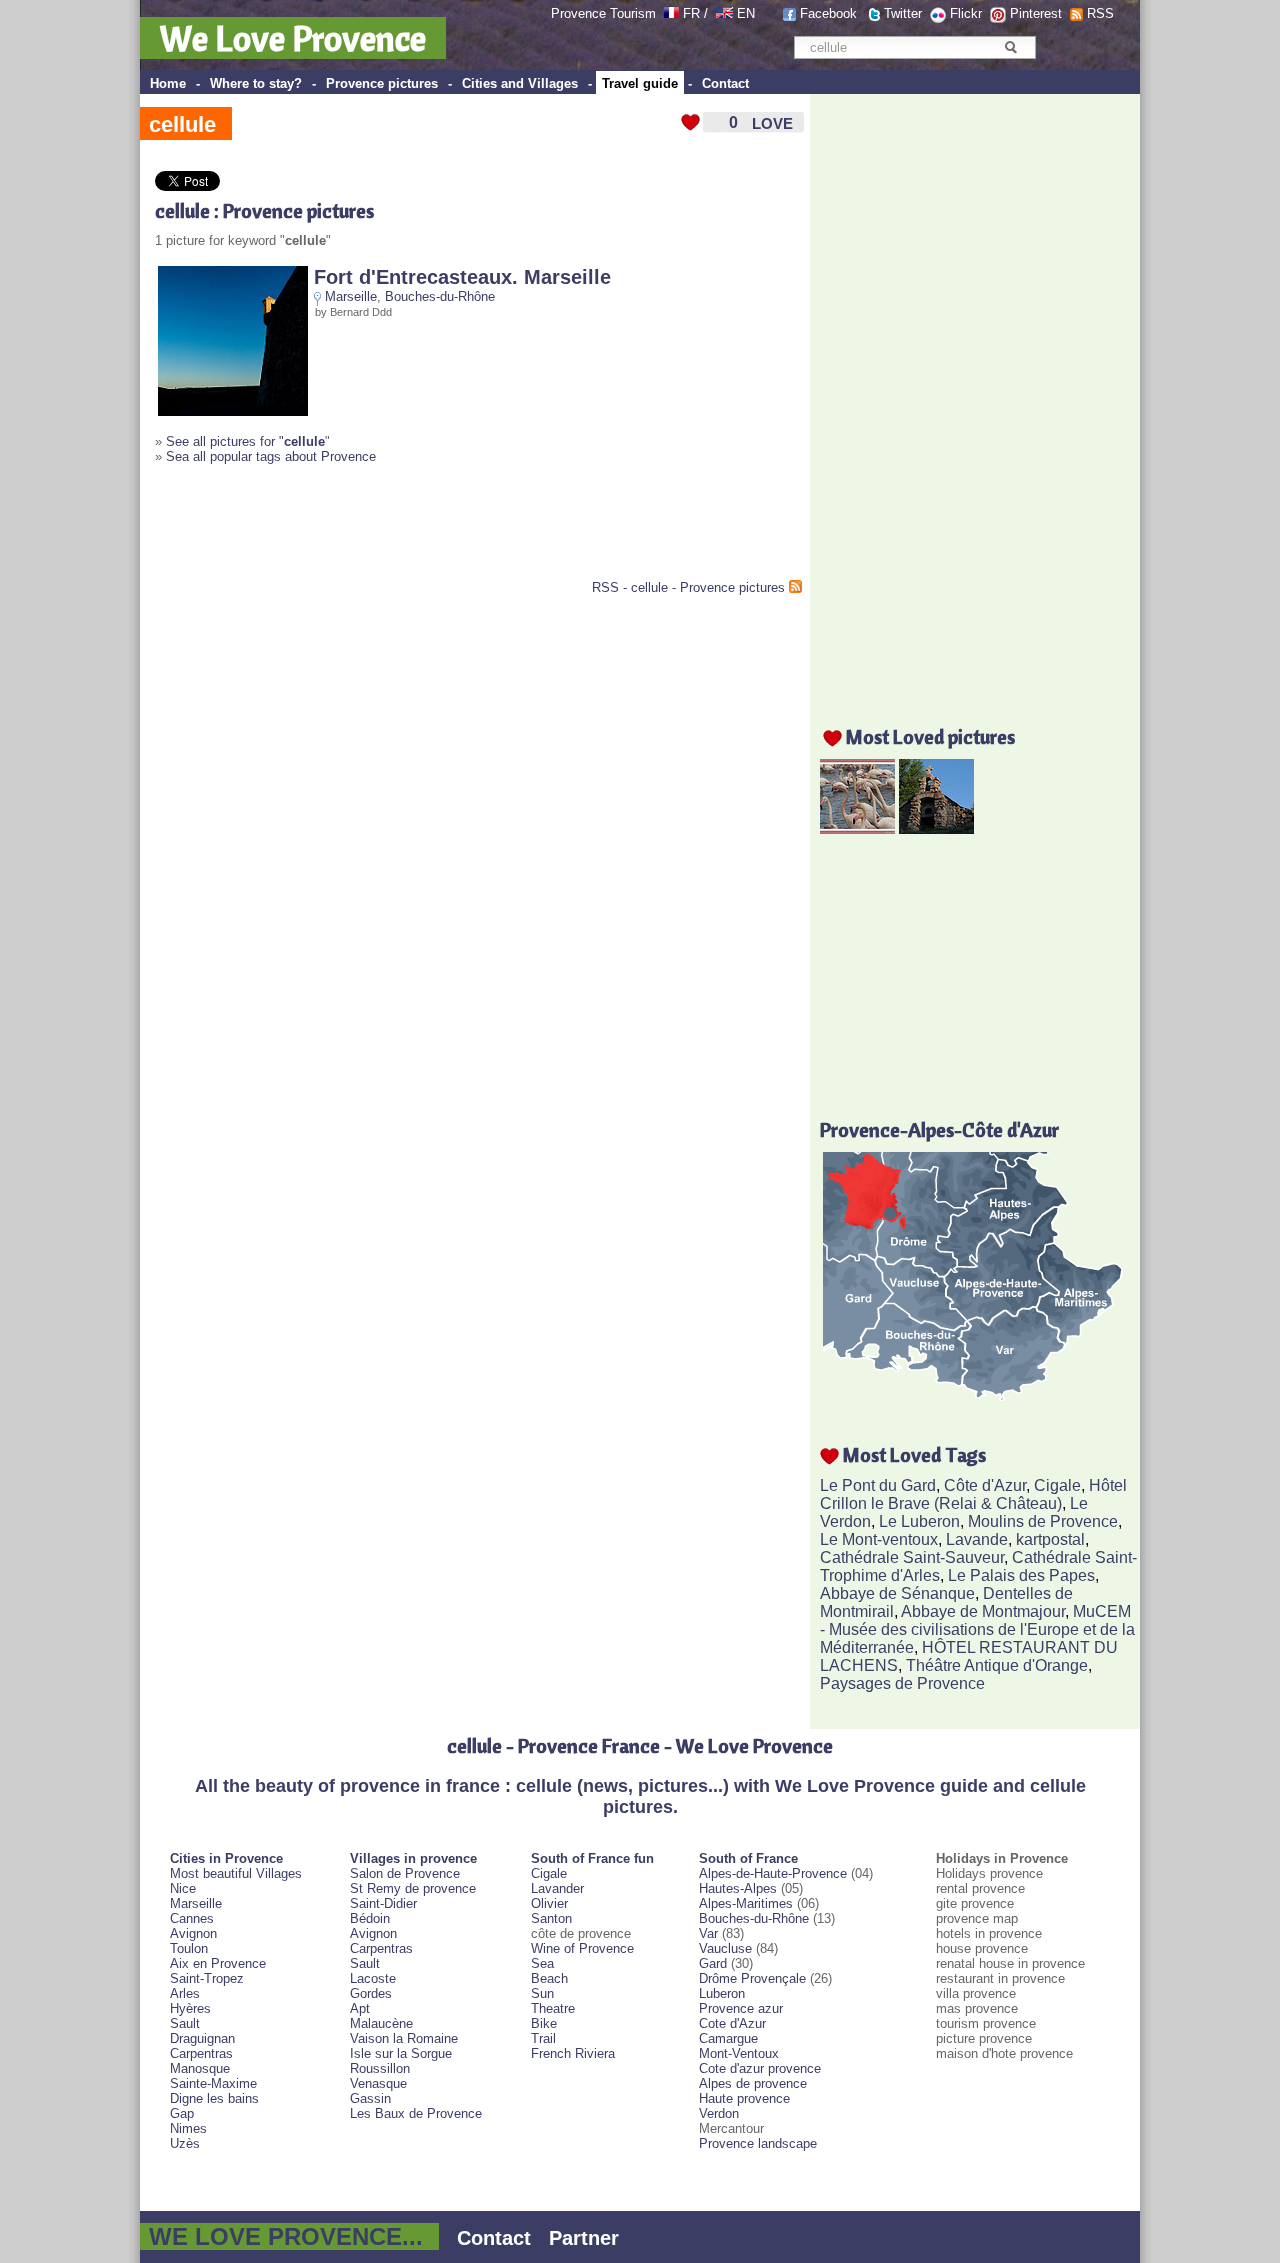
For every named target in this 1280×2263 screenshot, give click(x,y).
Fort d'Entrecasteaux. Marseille (462, 277)
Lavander (557, 1888)
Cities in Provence (226, 1858)
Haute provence (744, 2098)
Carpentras (201, 2053)
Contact (725, 83)
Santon (551, 1918)
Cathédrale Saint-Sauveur (912, 1557)
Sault (185, 2023)
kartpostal (1050, 1539)
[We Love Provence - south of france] (724, 13)
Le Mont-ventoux (879, 1539)
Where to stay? (256, 83)
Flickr (966, 13)
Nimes (188, 2128)
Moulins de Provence (1043, 1521)
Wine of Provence (582, 1948)
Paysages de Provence (902, 1683)
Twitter (903, 13)
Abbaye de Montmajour (983, 1611)
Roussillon (380, 2068)
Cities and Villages (520, 83)
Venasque (378, 2083)
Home (168, 83)
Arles (185, 1993)
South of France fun (592, 1858)
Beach (549, 1978)
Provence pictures (382, 83)
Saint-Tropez (207, 1978)
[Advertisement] (389, 530)
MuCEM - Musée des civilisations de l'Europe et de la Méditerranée (977, 1629)
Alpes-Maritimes (746, 1903)
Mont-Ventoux (739, 2053)
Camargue (728, 2038)
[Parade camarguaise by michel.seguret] (857, 828)
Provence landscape (758, 2143)
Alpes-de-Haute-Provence (773, 1873)
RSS (1100, 13)
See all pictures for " (245, 441)
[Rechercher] (1010, 47)
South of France (748, 1858)
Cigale (1057, 1485)
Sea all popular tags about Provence (271, 456)
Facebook (828, 13)
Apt (360, 2008)
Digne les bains (214, 2098)
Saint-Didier (383, 1903)
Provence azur (741, 2008)
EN (746, 13)
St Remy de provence (413, 1888)
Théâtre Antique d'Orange (997, 1665)
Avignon (193, 1933)
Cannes (192, 1918)
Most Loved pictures (930, 736)
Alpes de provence (753, 2083)
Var (708, 1933)
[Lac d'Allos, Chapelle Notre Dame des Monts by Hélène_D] (936, 828)
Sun (542, 1993)
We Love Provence (293, 38)
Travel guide (640, 83)
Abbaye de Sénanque (897, 1593)
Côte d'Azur (985, 1485)
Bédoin (370, 1918)
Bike (544, 2023)
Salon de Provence (405, 1873)
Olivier (549, 1903)
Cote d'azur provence (760, 2068)
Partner (584, 2238)
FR (691, 13)
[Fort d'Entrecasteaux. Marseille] (233, 411)
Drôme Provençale (752, 1978)
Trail (543, 2038)
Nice (183, 1888)
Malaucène (381, 2023)
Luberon (722, 1993)
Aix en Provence (218, 1963)
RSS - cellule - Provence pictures (688, 587)
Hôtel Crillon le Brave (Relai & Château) (973, 1494)
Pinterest (1036, 13)
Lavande (977, 1539)
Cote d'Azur (732, 2023)
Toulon (189, 1948)
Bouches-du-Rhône (440, 296)
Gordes (371, 1993)
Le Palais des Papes (1021, 1575)
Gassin (370, 2098)
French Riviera (573, 2053)
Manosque (200, 2068)
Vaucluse (725, 1948)
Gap (182, 2113)
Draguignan (202, 2038)
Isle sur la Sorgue (401, 2053)
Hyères (190, 2008)
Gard (713, 1963)
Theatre (553, 2008)
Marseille (351, 296)
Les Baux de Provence (416, 2113)
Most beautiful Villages (236, 1873)
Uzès (185, 2143)
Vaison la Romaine (404, 2038)
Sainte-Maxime (213, 2083)
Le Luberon (919, 1521)
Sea (542, 1963)
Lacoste (373, 1978)
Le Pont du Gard (878, 1485)
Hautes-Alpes (738, 1888)
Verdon (719, 2113)
